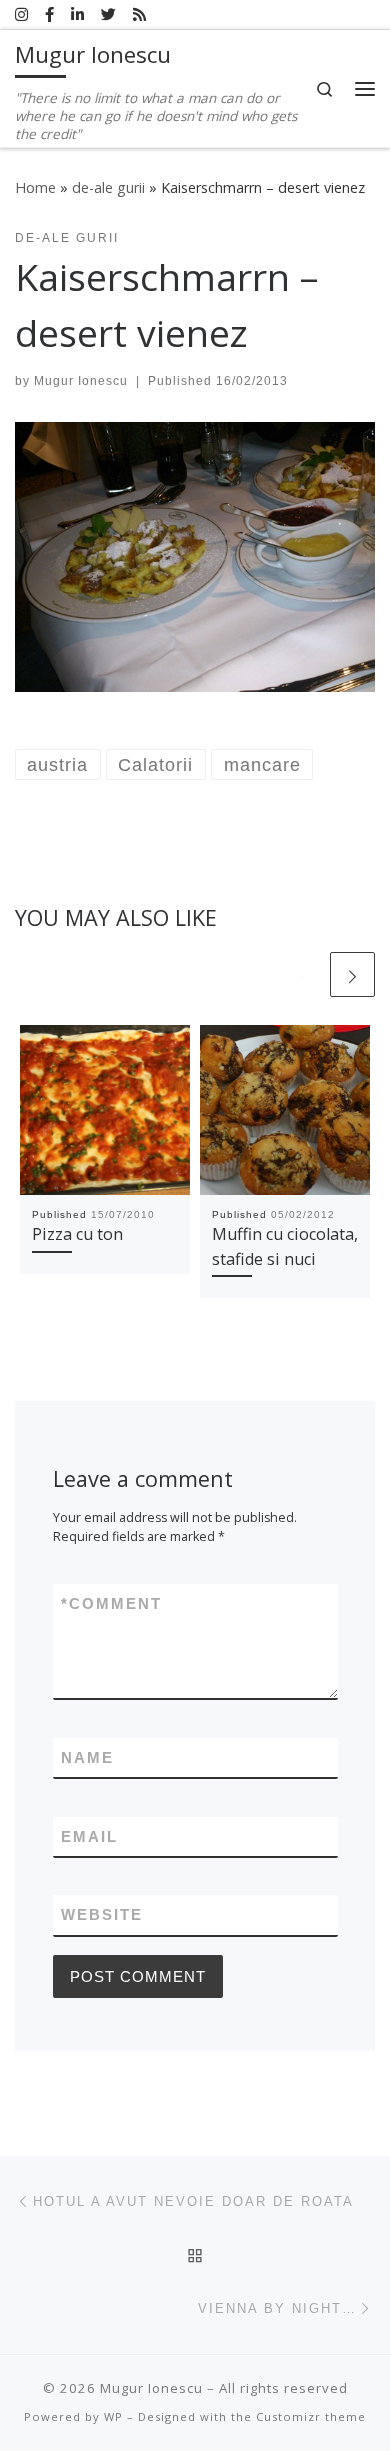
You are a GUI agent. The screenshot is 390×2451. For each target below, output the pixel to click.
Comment (111, 1603)
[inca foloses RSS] (139, 14)
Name (87, 1757)
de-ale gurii (108, 187)
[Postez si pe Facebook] (49, 14)
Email (89, 1836)
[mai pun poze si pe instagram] (21, 14)
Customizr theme (311, 2416)
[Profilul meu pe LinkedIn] (77, 14)
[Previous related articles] (303, 974)
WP (113, 2416)
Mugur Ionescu (81, 381)
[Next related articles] (352, 974)
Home (35, 187)
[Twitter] (108, 14)
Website (102, 1914)
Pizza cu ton (77, 1234)
